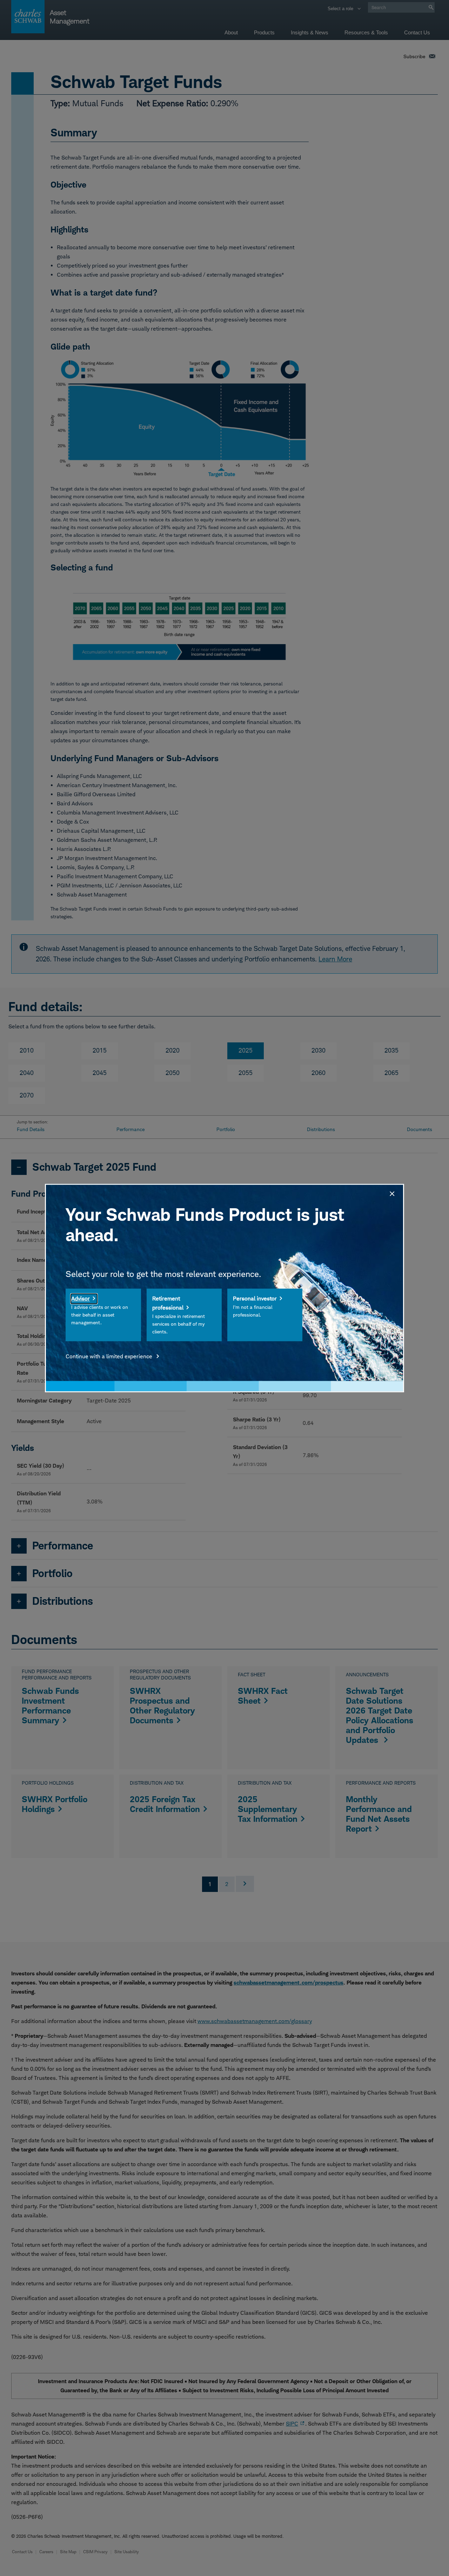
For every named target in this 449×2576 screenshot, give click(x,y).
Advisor (81, 1299)
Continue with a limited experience (110, 1356)
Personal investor (255, 1299)
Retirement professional (168, 1303)
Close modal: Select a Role (391, 1193)
